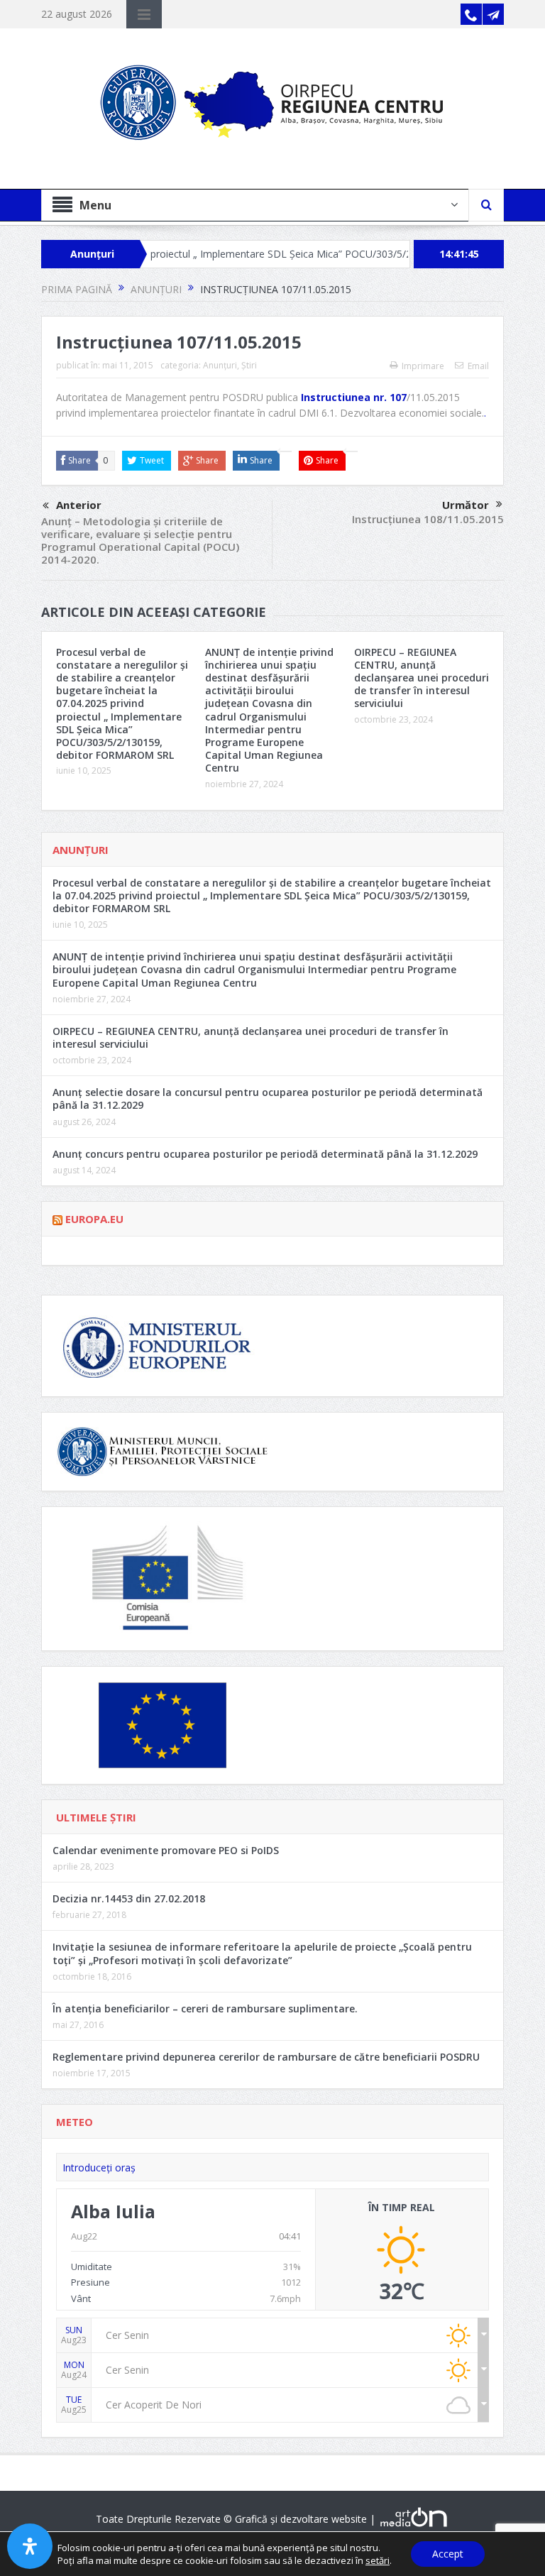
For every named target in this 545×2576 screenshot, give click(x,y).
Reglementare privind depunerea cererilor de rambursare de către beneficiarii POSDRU (266, 2057)
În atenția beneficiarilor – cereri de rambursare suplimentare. (205, 2008)
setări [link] (378, 2560)
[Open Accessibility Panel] (30, 2546)
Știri (249, 365)
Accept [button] (448, 2554)
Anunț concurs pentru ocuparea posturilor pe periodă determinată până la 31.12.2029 (265, 1154)
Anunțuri (220, 365)
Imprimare (423, 366)
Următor (466, 505)
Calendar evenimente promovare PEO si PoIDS (166, 1850)
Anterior (79, 505)
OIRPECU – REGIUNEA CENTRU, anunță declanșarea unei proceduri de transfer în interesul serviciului (422, 678)
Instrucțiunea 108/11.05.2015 (428, 519)
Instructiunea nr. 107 (354, 397)
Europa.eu (94, 1219)
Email (478, 366)
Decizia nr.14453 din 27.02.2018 (129, 1898)
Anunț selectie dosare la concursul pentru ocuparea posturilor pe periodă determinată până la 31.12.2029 (268, 1098)
